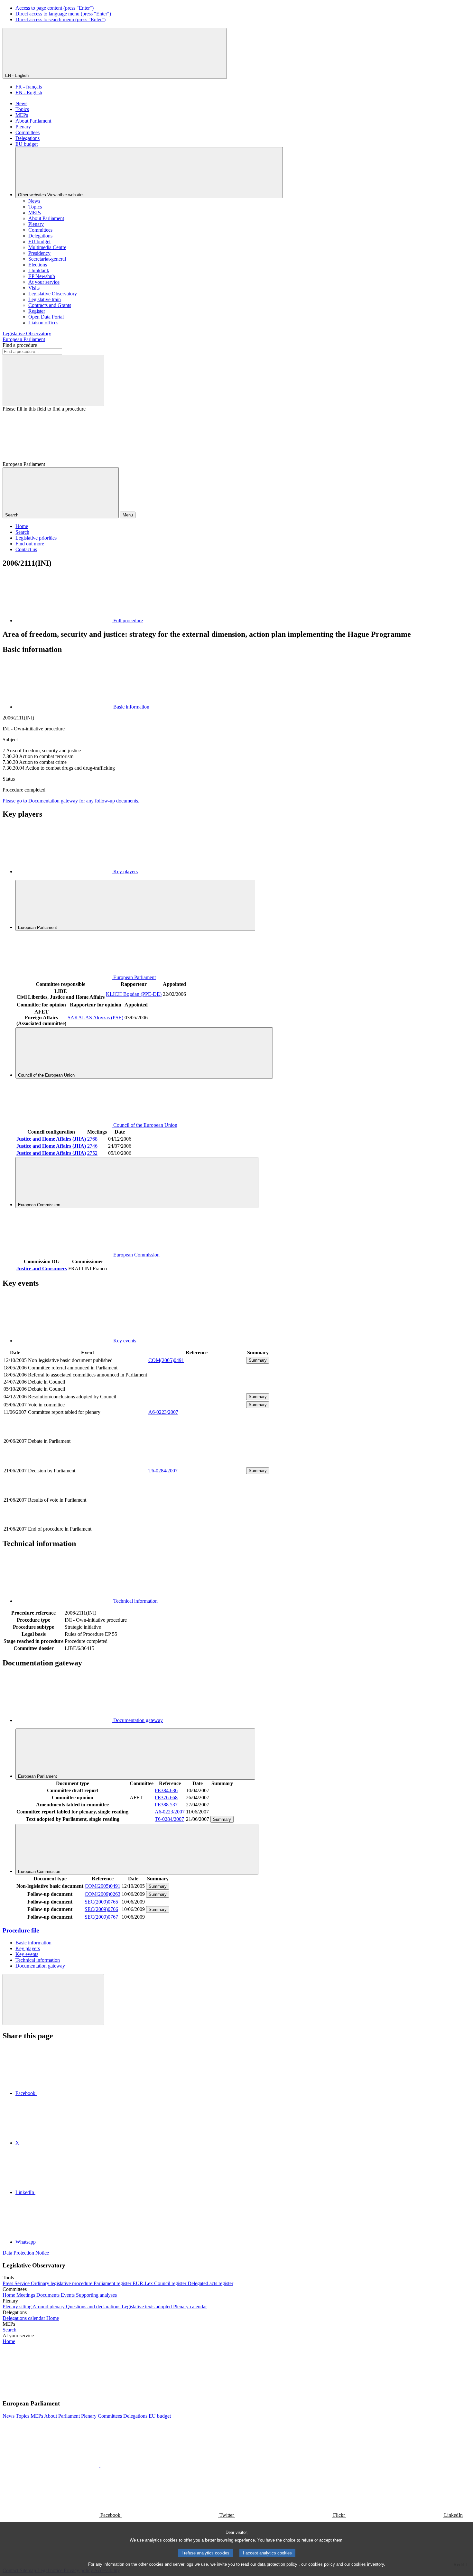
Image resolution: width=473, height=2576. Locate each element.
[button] (100, 2391)
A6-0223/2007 (163, 1412)
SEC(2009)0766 (101, 1909)
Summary (258, 1360)
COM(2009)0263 (102, 1894)
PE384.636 (166, 1790)
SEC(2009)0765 (101, 1902)
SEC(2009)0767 (101, 1917)
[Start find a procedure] (53, 380)
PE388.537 (166, 1805)
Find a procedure (20, 345)
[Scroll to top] (53, 2000)
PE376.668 (166, 1798)
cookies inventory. (368, 2564)
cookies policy (322, 2564)
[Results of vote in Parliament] (197, 1522)
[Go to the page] (197, 1463)
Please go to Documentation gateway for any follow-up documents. (71, 801)
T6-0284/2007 (163, 1471)
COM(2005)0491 (166, 1360)
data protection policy (277, 2564)
